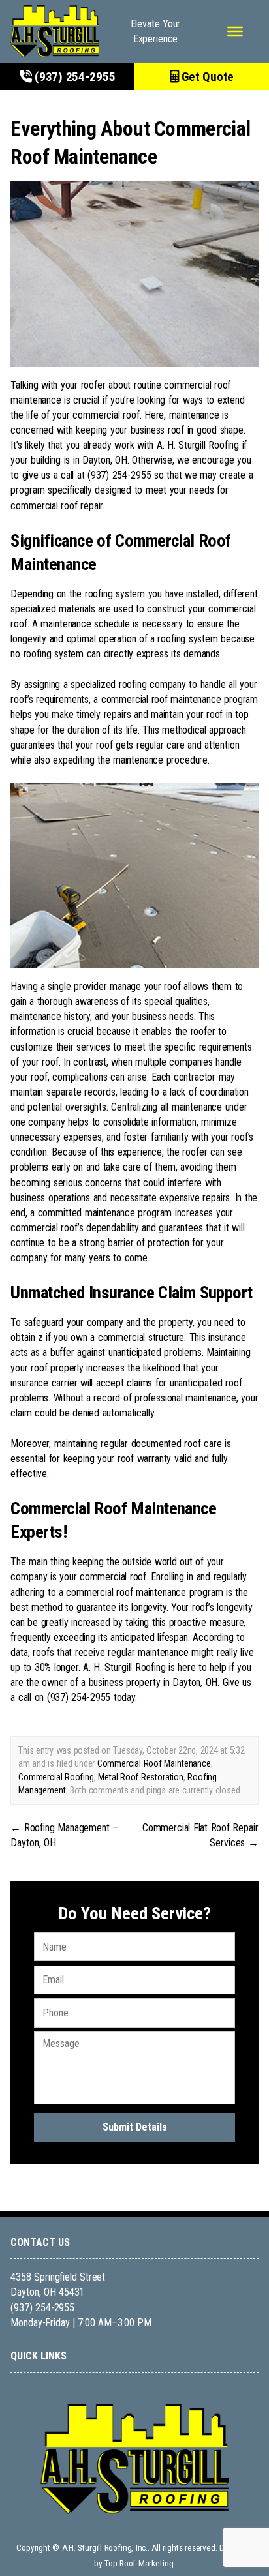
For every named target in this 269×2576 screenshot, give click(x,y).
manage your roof (145, 986)
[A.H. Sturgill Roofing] (55, 31)
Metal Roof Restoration (141, 1777)
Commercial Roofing (56, 1777)
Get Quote (207, 77)
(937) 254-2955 (73, 77)
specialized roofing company (128, 684)
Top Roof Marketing (139, 2563)
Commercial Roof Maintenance (154, 1763)
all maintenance (191, 1107)
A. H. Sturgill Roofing (198, 445)
